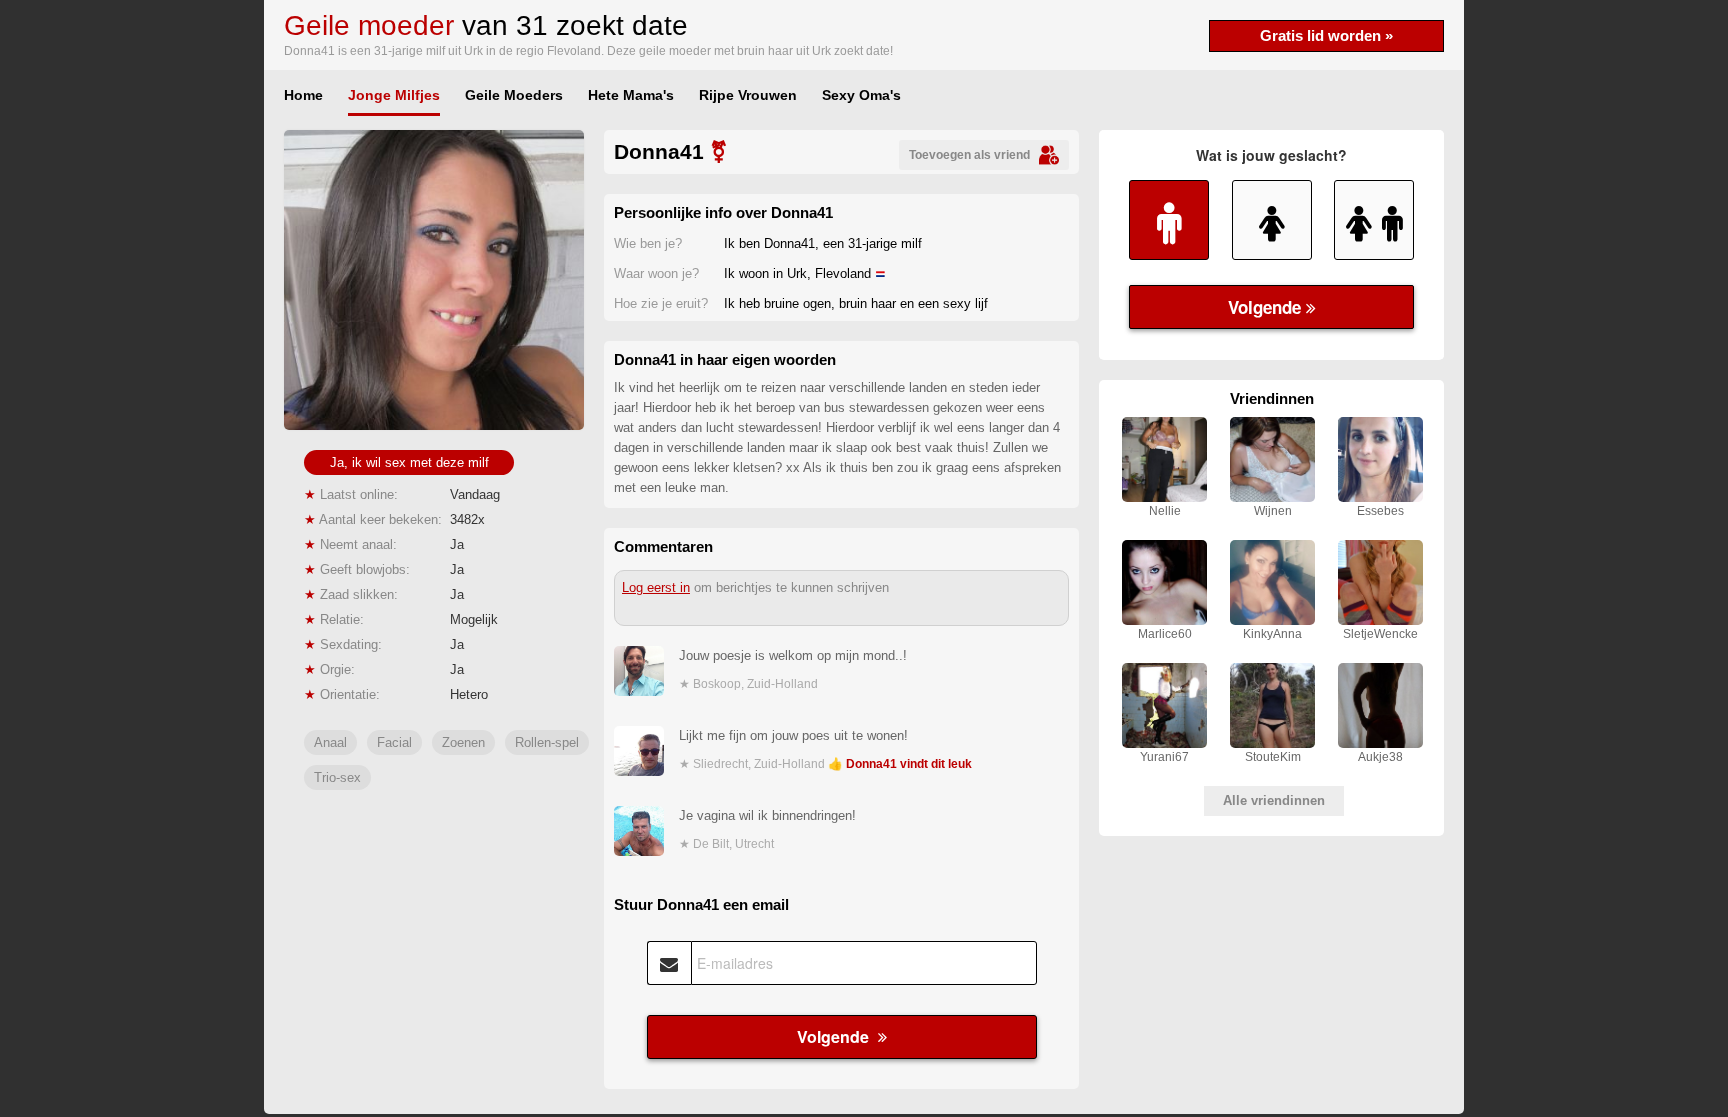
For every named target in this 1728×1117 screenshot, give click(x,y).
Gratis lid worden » (1326, 35)
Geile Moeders (514, 95)
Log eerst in (656, 587)
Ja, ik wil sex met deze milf (409, 462)
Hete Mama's (631, 95)
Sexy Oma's (861, 95)
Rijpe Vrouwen (748, 95)
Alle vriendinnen (1274, 800)
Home (303, 95)
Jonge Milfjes (394, 95)
